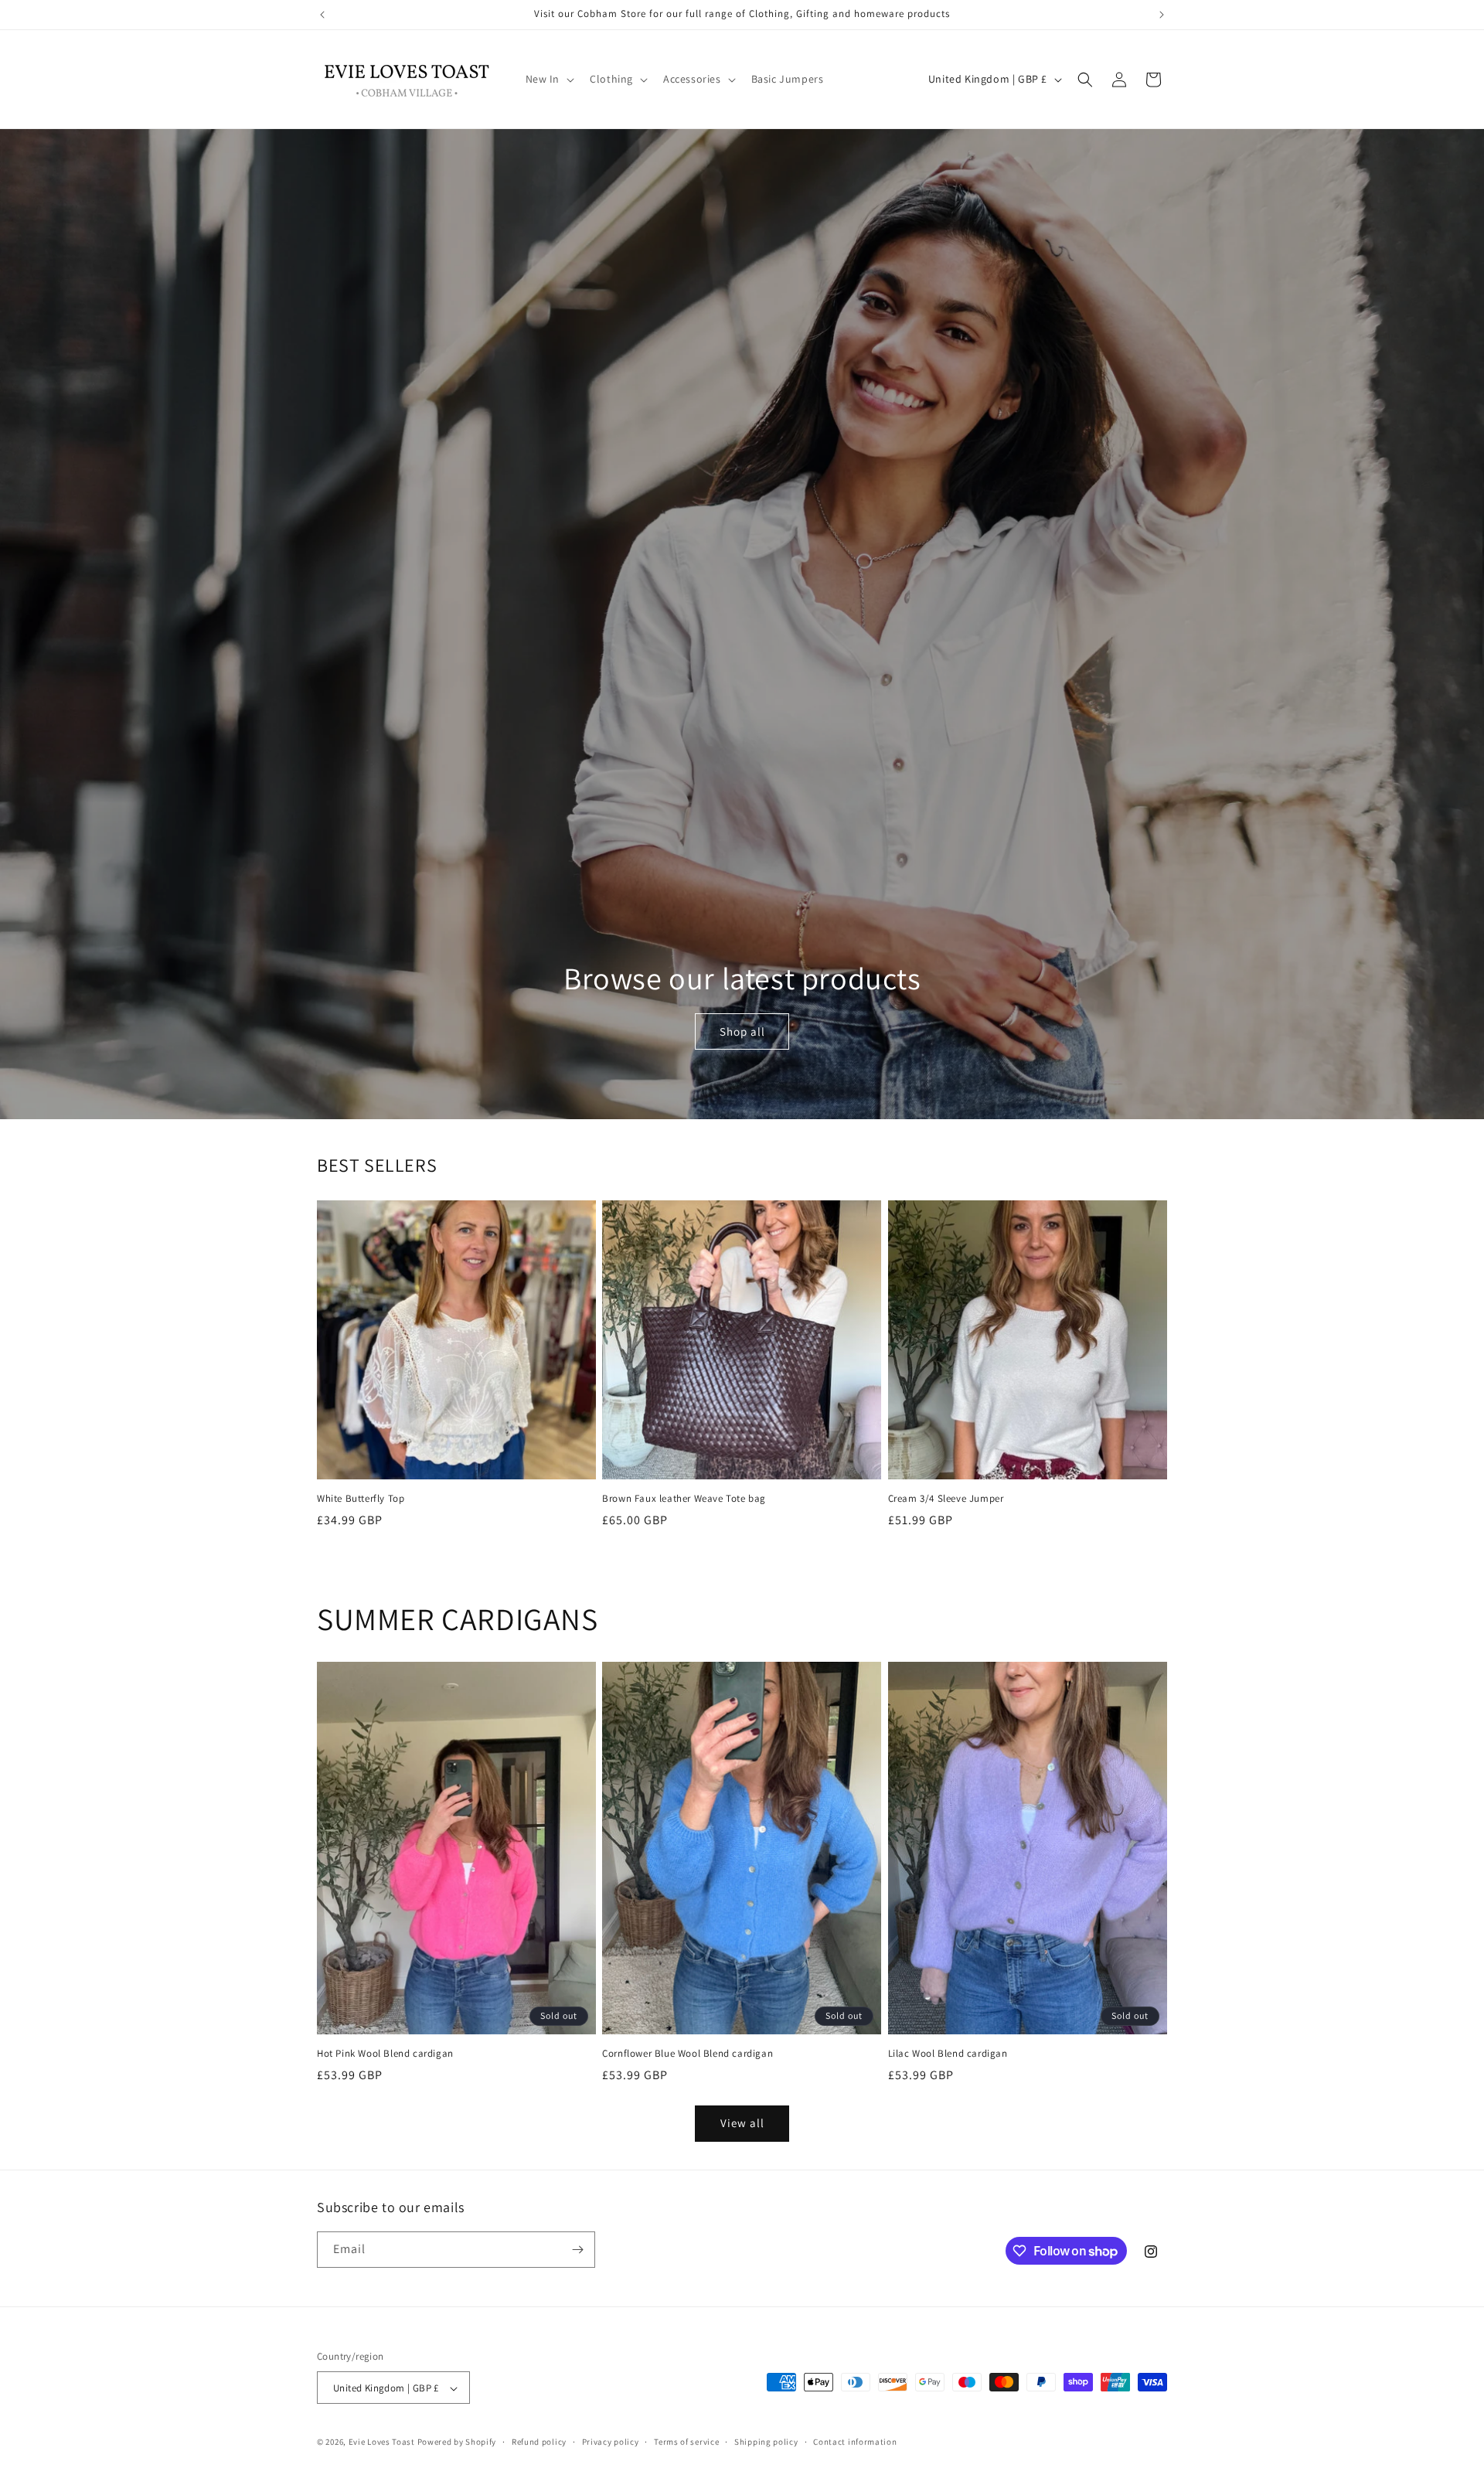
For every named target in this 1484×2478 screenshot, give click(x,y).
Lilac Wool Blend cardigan (948, 2054)
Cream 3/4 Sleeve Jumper (946, 1499)
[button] (549, 79)
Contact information (855, 2442)
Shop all (742, 1031)
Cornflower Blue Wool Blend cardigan (688, 2054)
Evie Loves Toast (382, 2442)
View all (742, 2123)
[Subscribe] (577, 2250)
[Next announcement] (1162, 15)
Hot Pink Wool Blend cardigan (385, 2054)
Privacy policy (611, 2442)
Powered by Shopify (457, 2442)
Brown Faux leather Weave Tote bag (684, 1499)
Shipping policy (766, 2442)
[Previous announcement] (322, 15)
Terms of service (686, 2442)
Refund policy (539, 2442)
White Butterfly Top (361, 1499)
